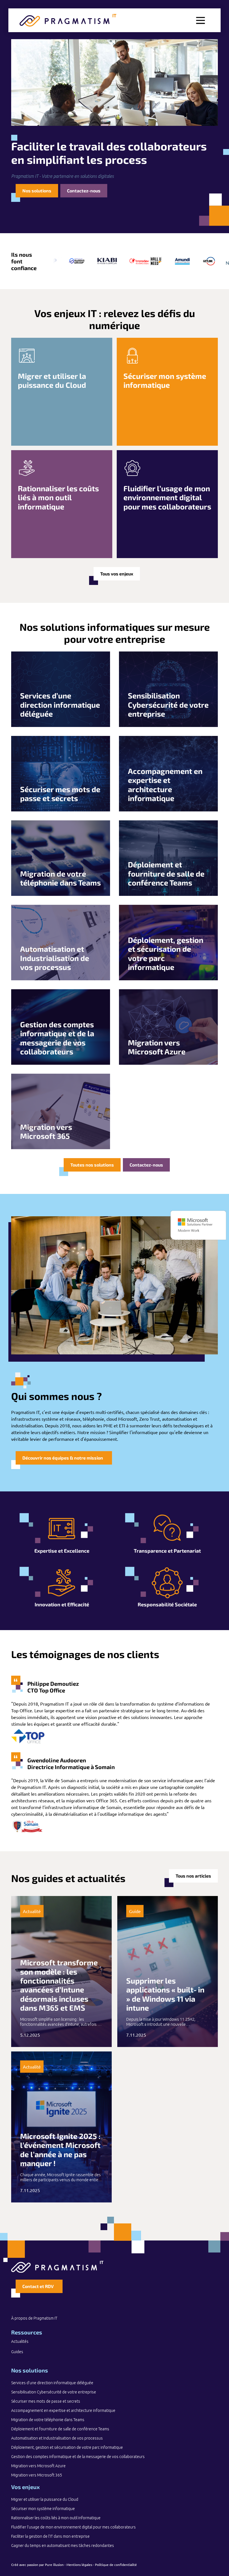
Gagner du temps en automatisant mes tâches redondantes (63, 2546)
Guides (17, 2352)
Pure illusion (54, 2565)
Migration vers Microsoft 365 (37, 2475)
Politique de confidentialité (116, 2565)
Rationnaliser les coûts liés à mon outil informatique (56, 2518)
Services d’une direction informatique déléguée (52, 2383)
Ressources (27, 2332)
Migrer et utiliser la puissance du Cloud (45, 2499)
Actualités (20, 2341)
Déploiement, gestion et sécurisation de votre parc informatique (67, 2447)
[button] (201, 20)
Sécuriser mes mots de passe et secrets (46, 2401)
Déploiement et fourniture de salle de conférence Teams (60, 2429)
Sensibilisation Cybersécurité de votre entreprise (54, 2392)
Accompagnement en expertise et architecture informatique (63, 2410)
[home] (68, 20)
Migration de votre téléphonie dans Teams (48, 2420)
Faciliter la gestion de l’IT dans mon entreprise (50, 2536)
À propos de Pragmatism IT (34, 2318)
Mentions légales (79, 2565)
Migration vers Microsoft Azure (38, 2466)
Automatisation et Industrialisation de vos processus (57, 2438)
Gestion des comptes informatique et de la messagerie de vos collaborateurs (78, 2457)
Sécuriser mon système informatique (43, 2509)
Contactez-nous (84, 191)
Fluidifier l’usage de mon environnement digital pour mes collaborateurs (73, 2527)
